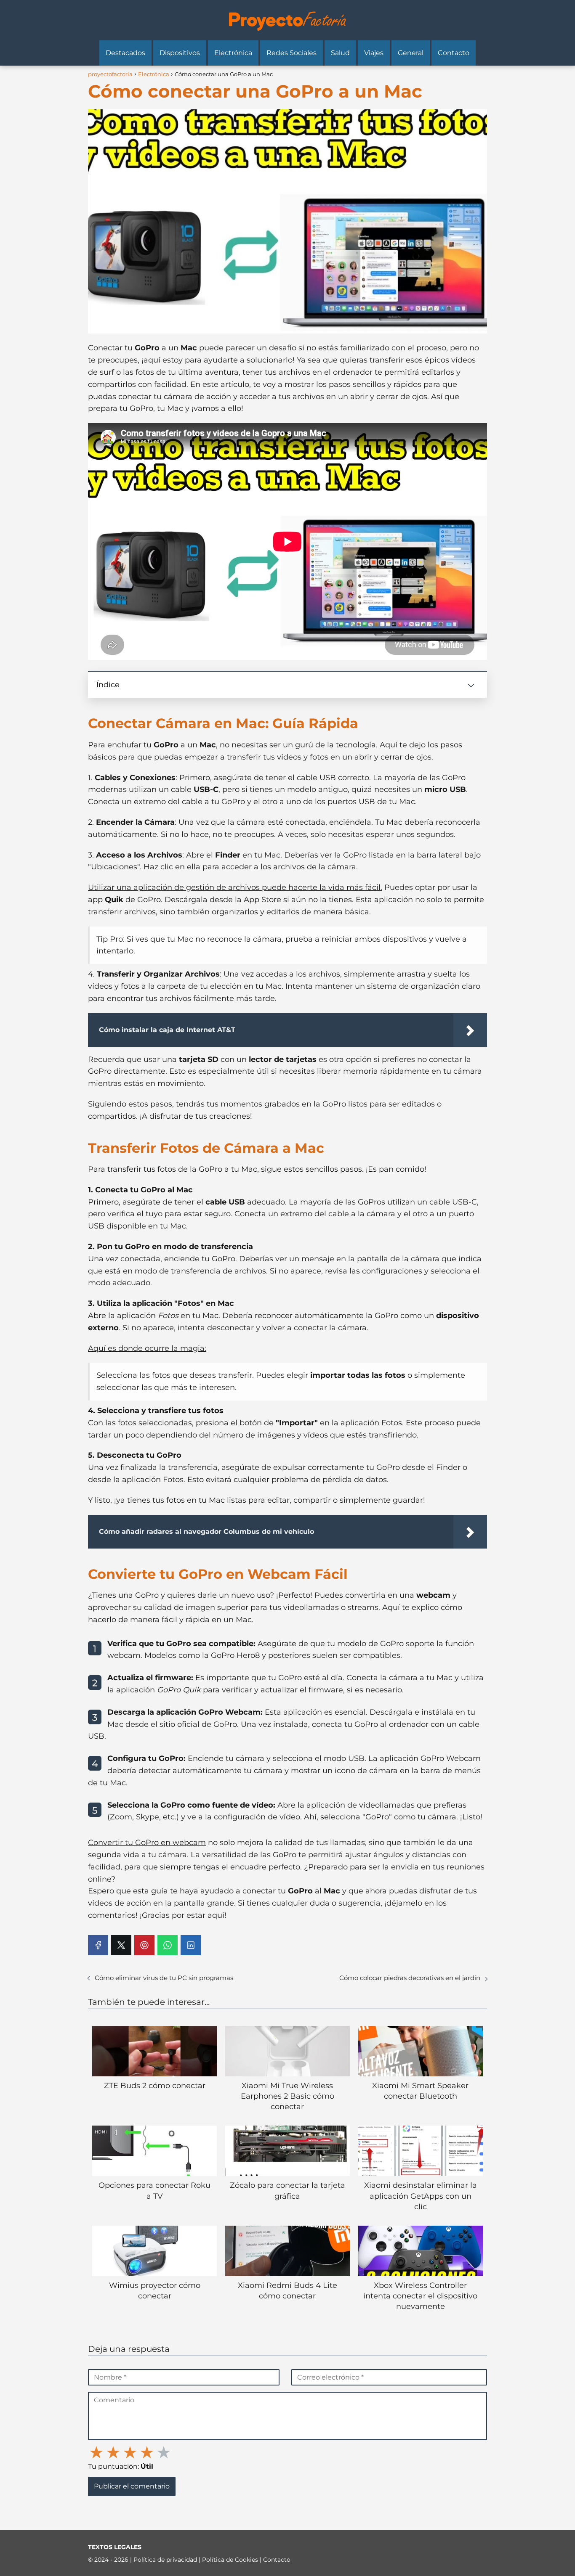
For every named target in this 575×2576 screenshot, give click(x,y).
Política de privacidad (166, 2560)
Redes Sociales (291, 53)
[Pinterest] (144, 1945)
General (411, 53)
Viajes (374, 53)
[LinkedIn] (191, 1945)
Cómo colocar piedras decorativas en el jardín (410, 1978)
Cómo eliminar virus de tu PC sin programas (164, 1978)
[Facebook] (98, 1945)
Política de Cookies (231, 2560)
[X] (121, 1945)
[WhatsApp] (168, 1945)
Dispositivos (180, 53)
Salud (340, 53)
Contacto (454, 53)
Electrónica (233, 53)
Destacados (125, 53)
